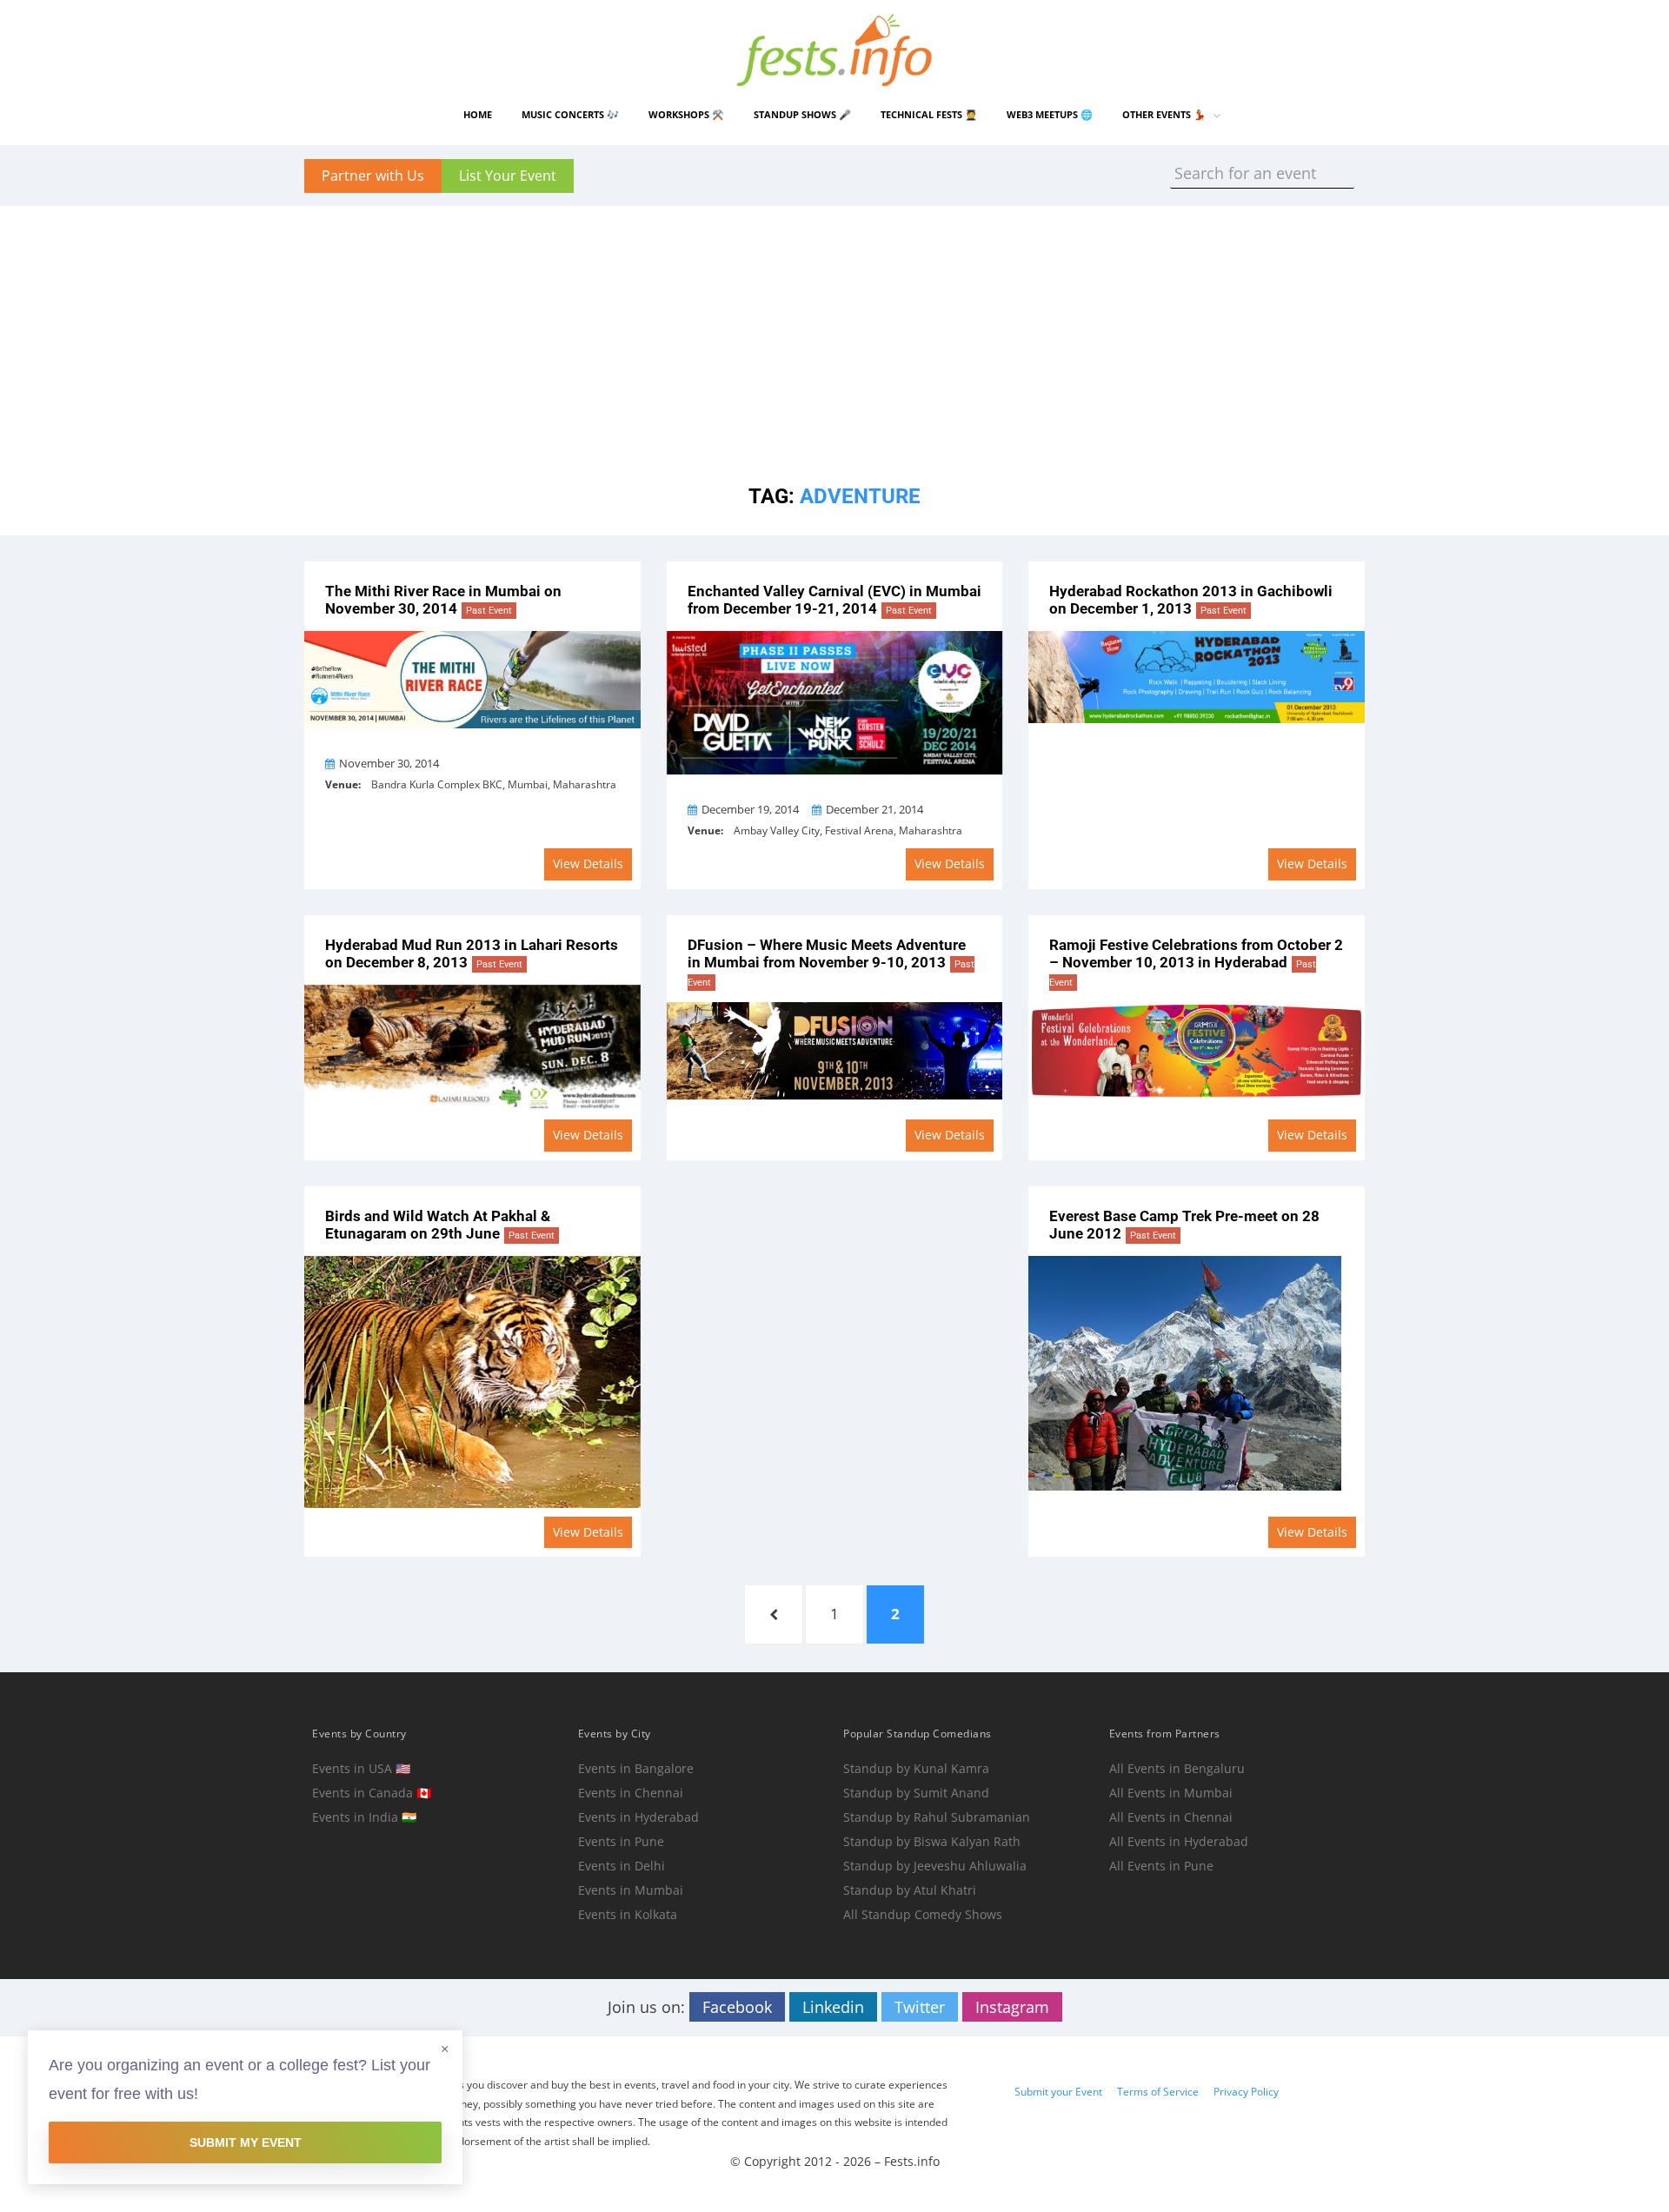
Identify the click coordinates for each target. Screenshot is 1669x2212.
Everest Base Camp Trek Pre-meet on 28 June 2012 (1184, 1225)
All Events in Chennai (1171, 1817)
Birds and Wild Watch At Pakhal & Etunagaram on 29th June (440, 1225)
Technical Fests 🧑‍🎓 (929, 114)
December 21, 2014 (874, 809)
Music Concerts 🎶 (570, 114)
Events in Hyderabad (638, 1817)
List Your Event (508, 176)
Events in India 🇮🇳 (364, 1817)
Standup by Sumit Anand (916, 1793)
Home (478, 114)
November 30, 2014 (389, 763)
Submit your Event (1058, 2092)
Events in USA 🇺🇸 (361, 1768)
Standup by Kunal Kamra (916, 1768)
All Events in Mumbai (1171, 1793)
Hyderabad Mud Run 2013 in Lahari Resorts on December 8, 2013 (472, 954)
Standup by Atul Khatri (910, 1890)
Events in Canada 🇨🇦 (372, 1793)
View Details (588, 864)
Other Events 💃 (1164, 114)
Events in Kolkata (628, 1914)
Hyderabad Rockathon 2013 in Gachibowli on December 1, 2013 (1191, 600)
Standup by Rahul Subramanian (937, 1817)
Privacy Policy (1246, 2092)
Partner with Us (373, 176)
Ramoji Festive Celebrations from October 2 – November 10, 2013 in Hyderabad (1196, 962)
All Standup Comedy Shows (923, 1914)
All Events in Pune (1161, 1866)
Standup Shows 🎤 (802, 114)
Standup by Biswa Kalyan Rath (932, 1841)
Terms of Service (1158, 2092)
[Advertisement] (834, 328)
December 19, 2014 (750, 809)
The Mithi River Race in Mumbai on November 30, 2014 (443, 600)
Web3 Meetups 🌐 (1050, 114)
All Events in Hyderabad (1179, 1841)
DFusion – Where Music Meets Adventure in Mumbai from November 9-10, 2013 (831, 962)
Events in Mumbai (631, 1890)
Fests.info (912, 2161)
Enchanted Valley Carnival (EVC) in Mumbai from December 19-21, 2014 (834, 600)
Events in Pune (621, 1841)
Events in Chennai (631, 1793)
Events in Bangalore (636, 1768)
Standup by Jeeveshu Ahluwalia (935, 1866)
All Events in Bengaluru (1177, 1768)
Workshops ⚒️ (686, 114)
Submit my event (246, 2142)
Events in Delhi (622, 1866)
